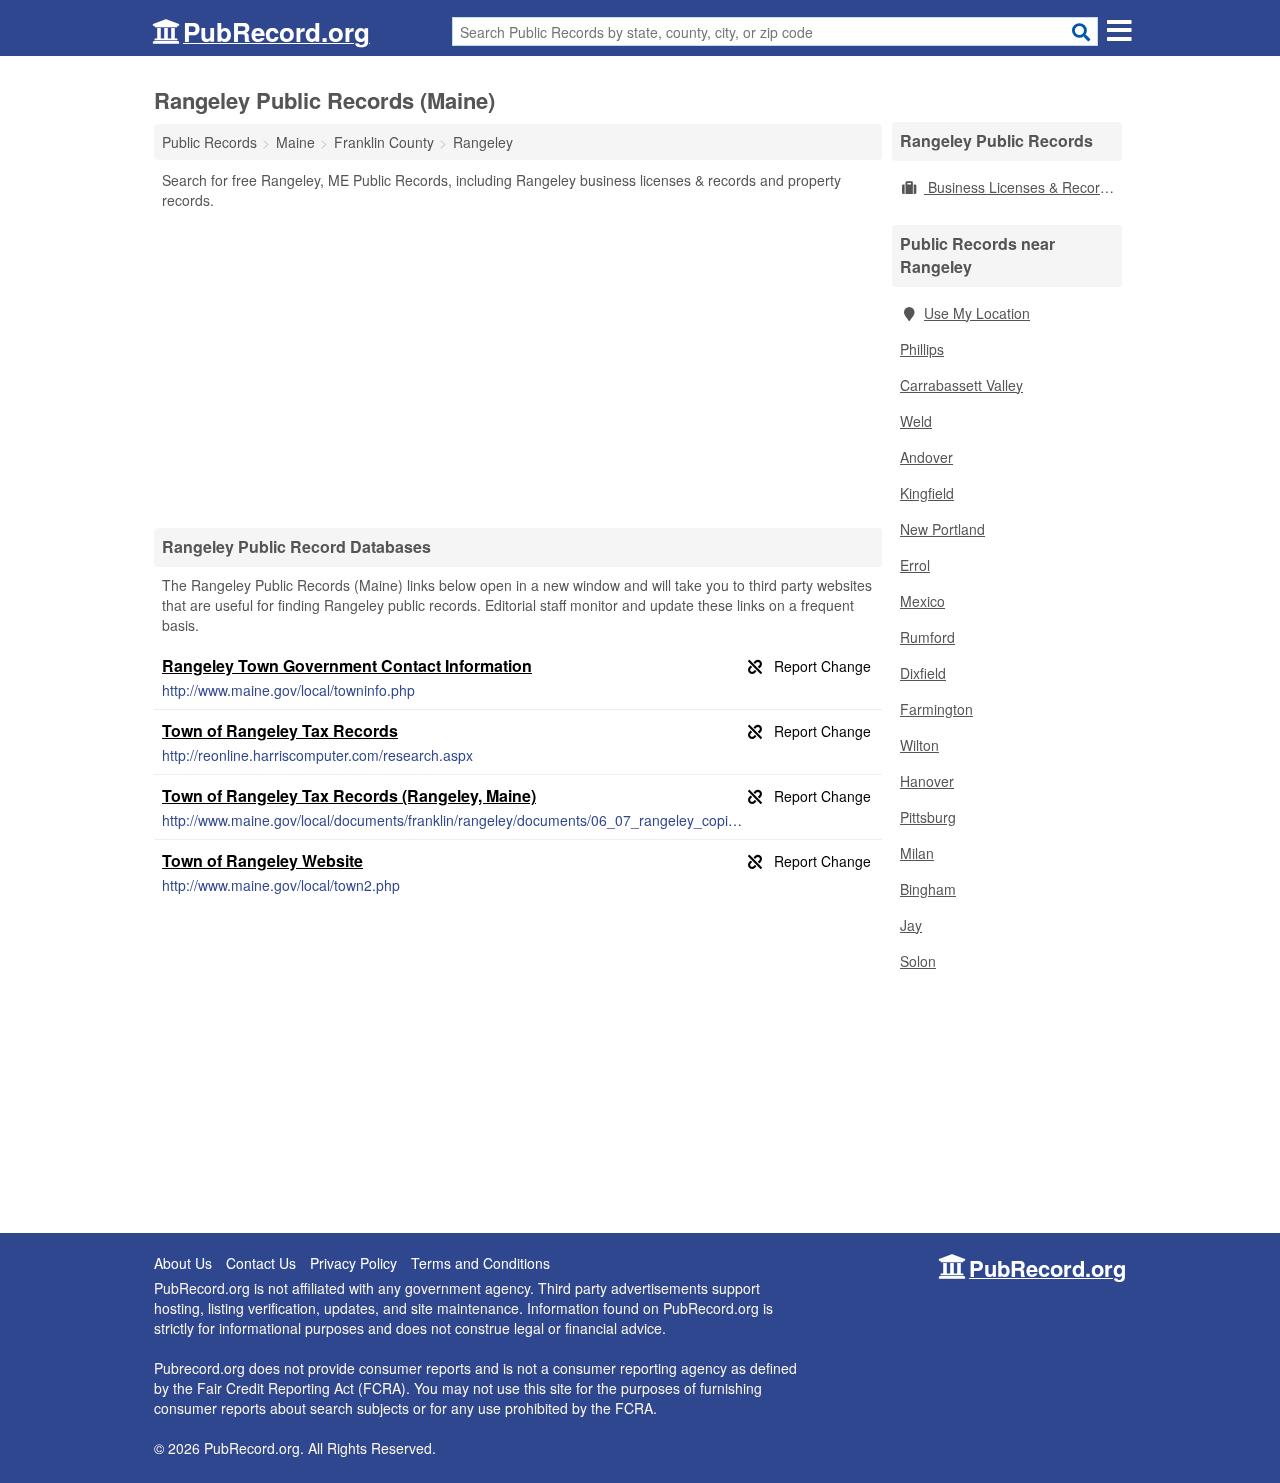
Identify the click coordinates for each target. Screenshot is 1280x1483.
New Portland (942, 529)
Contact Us (261, 1263)
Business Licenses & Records (1019, 187)
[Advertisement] (518, 368)
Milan (917, 853)
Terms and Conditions (480, 1263)
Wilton (919, 745)
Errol (915, 565)
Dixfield (923, 673)
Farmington (936, 709)
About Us (183, 1263)
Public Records (209, 142)
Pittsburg (928, 817)
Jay (911, 925)
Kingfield (927, 493)
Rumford (927, 637)
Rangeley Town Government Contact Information (347, 665)
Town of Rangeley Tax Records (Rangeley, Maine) (349, 795)
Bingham (928, 889)
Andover (926, 457)
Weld (916, 421)
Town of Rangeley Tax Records (280, 730)
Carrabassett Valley (961, 385)
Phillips (922, 349)
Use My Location (977, 313)
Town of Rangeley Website (262, 860)
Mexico (922, 601)
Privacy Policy (353, 1263)
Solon (918, 961)
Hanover (927, 781)
